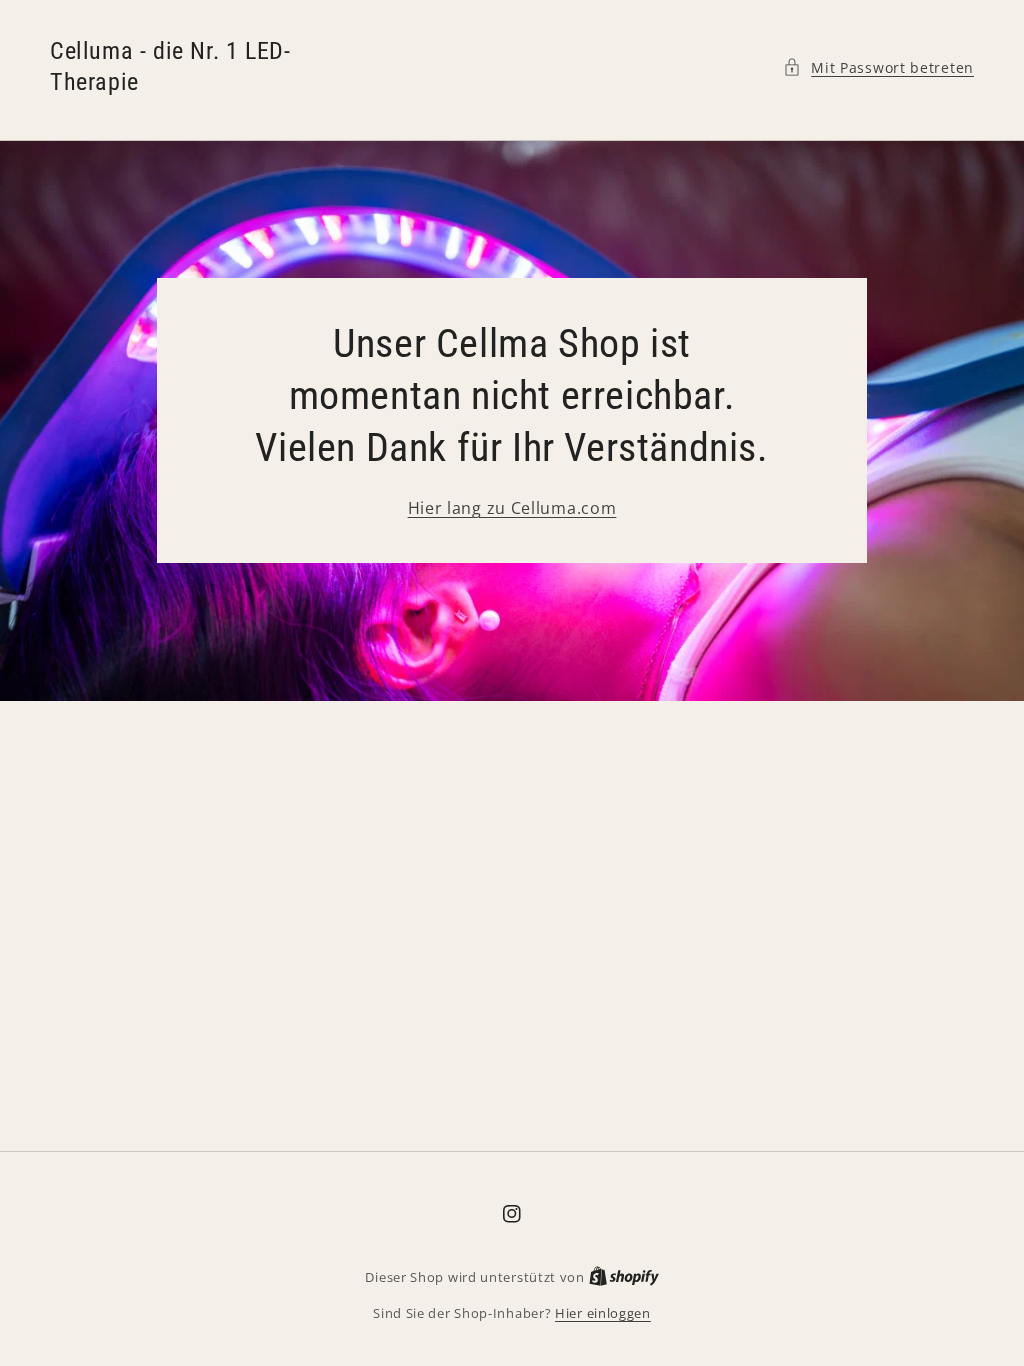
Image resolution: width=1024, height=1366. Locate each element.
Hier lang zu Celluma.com (512, 508)
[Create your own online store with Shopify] (624, 1277)
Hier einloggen (603, 1313)
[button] (878, 67)
